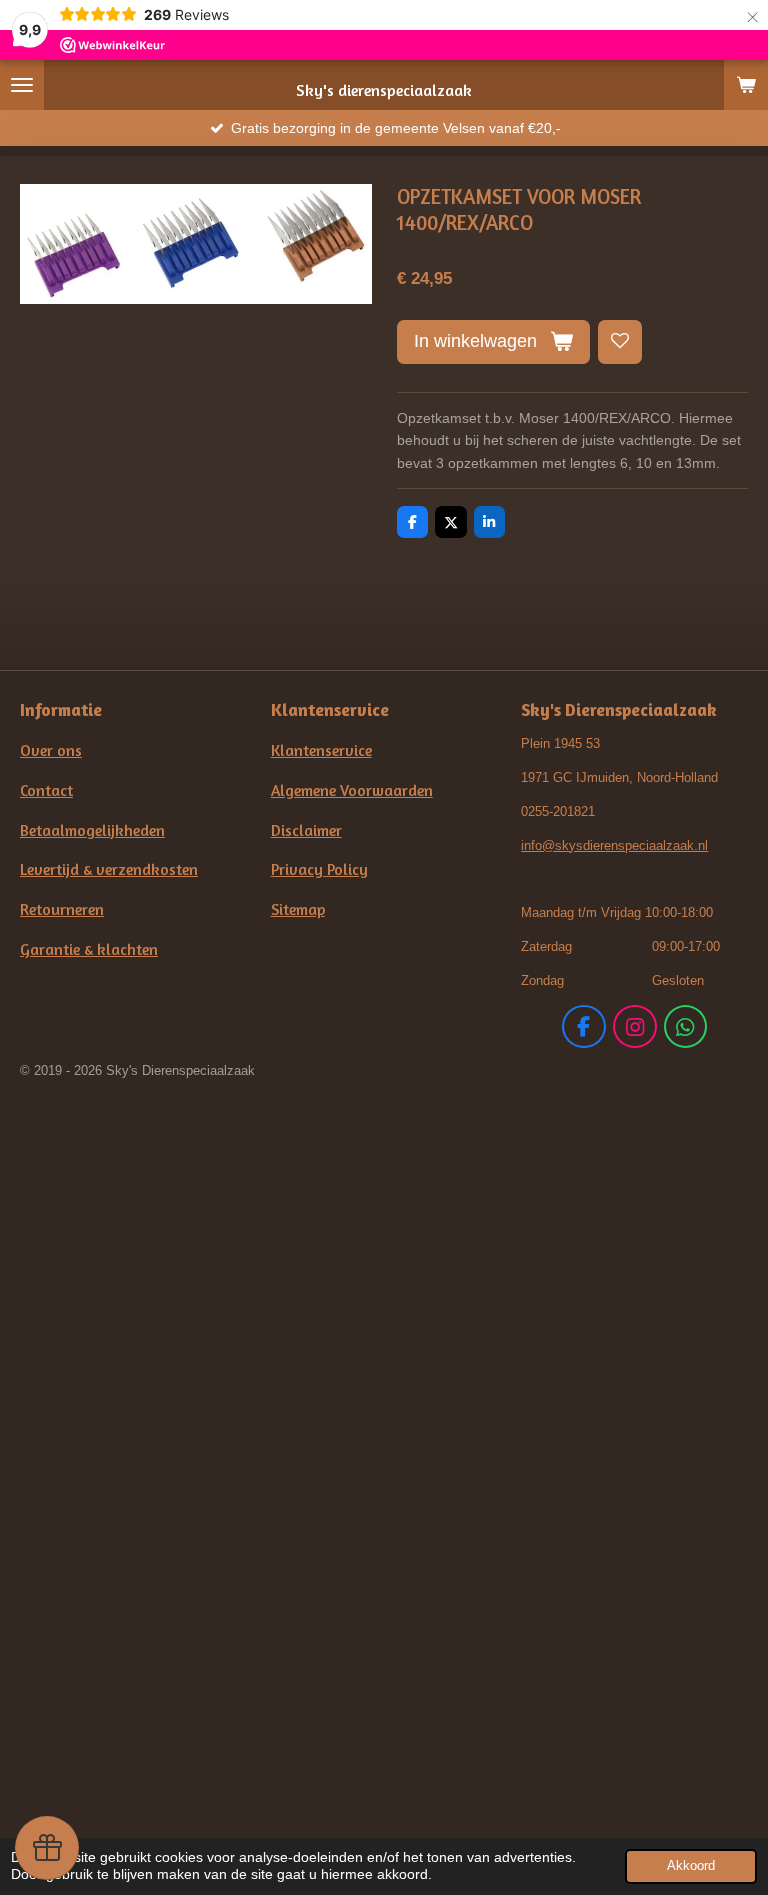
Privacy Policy (319, 869)
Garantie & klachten (89, 949)
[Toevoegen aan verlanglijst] (620, 342)
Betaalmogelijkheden (92, 830)
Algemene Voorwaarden (352, 790)
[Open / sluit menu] (22, 85)
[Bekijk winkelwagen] (746, 85)
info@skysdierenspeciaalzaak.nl (614, 845)
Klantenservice (321, 750)
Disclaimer (306, 830)
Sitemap (298, 909)
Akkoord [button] (691, 1866)
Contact (46, 790)
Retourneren (62, 909)
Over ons (51, 750)
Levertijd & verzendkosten (109, 869)
